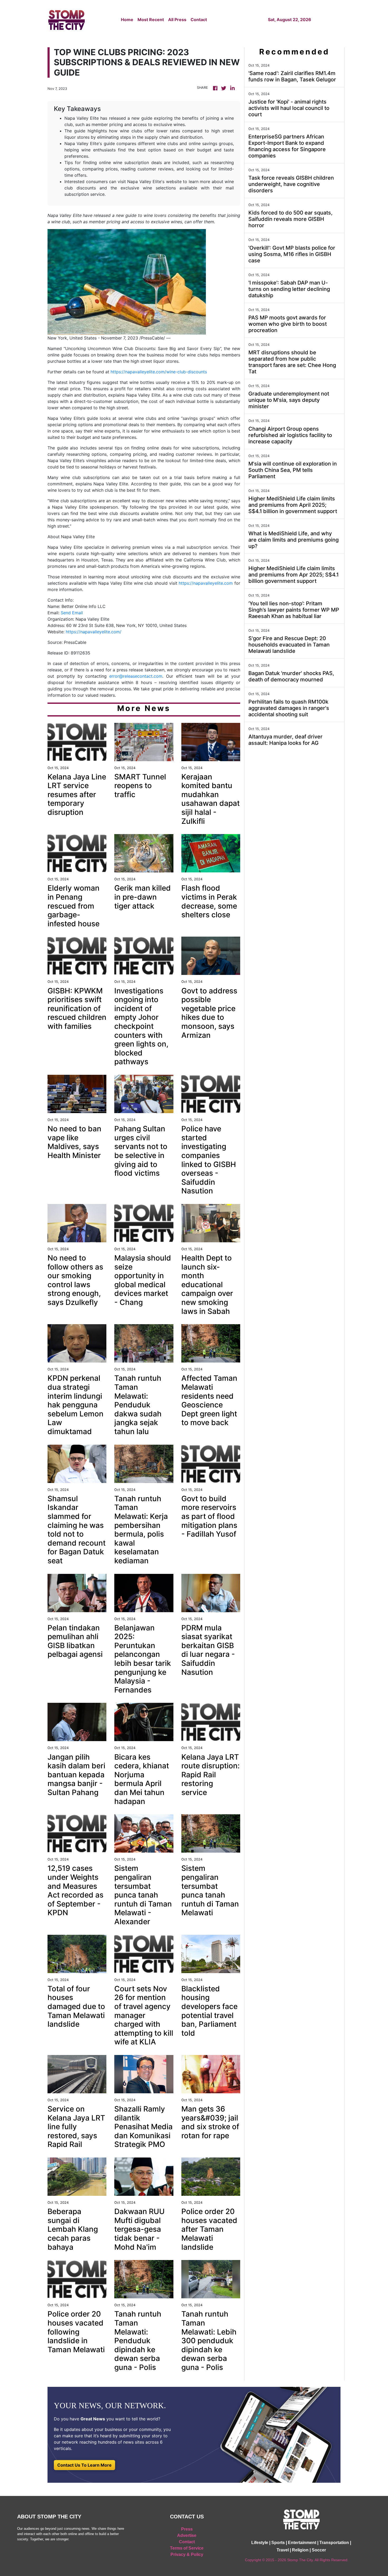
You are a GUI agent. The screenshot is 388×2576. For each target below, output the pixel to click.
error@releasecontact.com (136, 676)
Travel (283, 2550)
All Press (177, 20)
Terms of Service (187, 2548)
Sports (278, 2543)
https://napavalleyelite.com (206, 583)
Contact (199, 20)
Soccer (319, 2550)
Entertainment (302, 2543)
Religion (300, 2550)
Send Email (72, 613)
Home (127, 20)
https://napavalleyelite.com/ (94, 632)
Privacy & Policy (187, 2554)
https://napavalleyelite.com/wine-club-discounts (159, 372)
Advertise (187, 2535)
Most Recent (151, 20)
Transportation (334, 2543)
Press (187, 2529)
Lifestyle (260, 2543)
